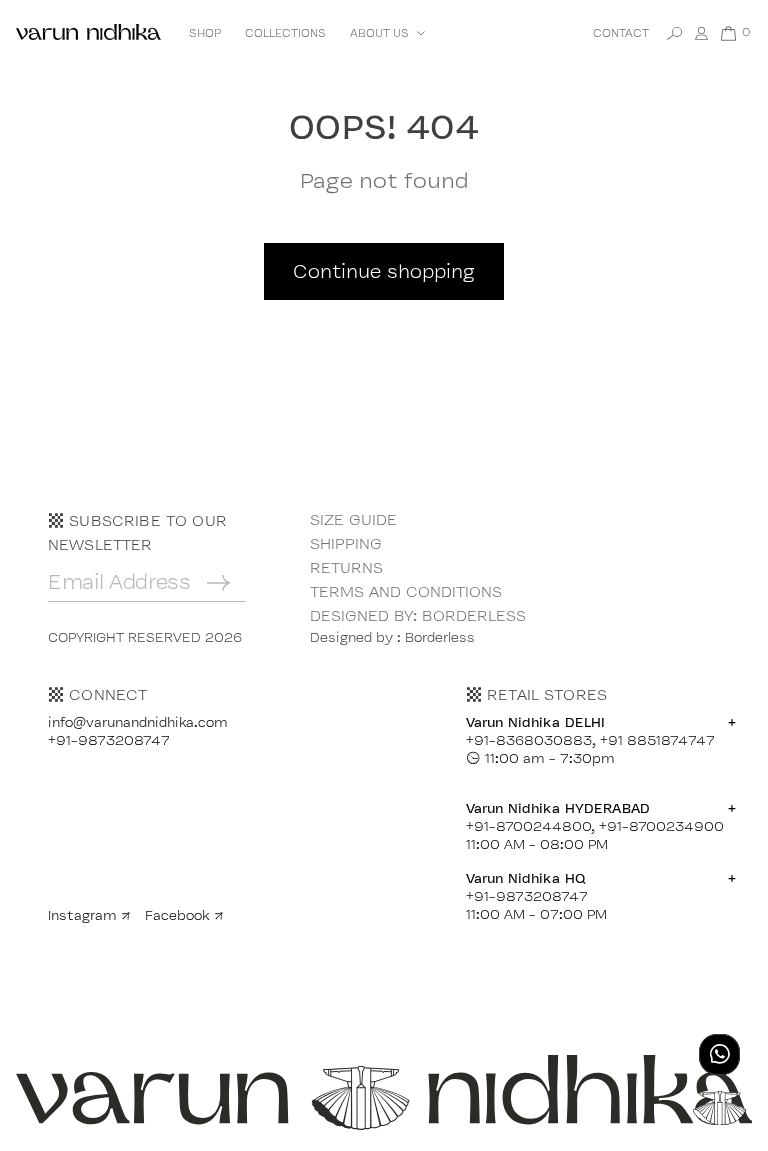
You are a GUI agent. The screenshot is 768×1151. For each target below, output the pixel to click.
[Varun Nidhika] (88, 33)
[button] (385, 33)
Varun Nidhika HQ (601, 878)
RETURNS (346, 567)
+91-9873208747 (109, 740)
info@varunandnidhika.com (138, 722)
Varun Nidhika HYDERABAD (601, 808)
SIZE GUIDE (353, 519)
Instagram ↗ (89, 915)
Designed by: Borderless (418, 615)
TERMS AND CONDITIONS (406, 591)
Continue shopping (384, 271)
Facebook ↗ (184, 915)
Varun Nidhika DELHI (601, 722)
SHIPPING (346, 543)
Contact (621, 33)
